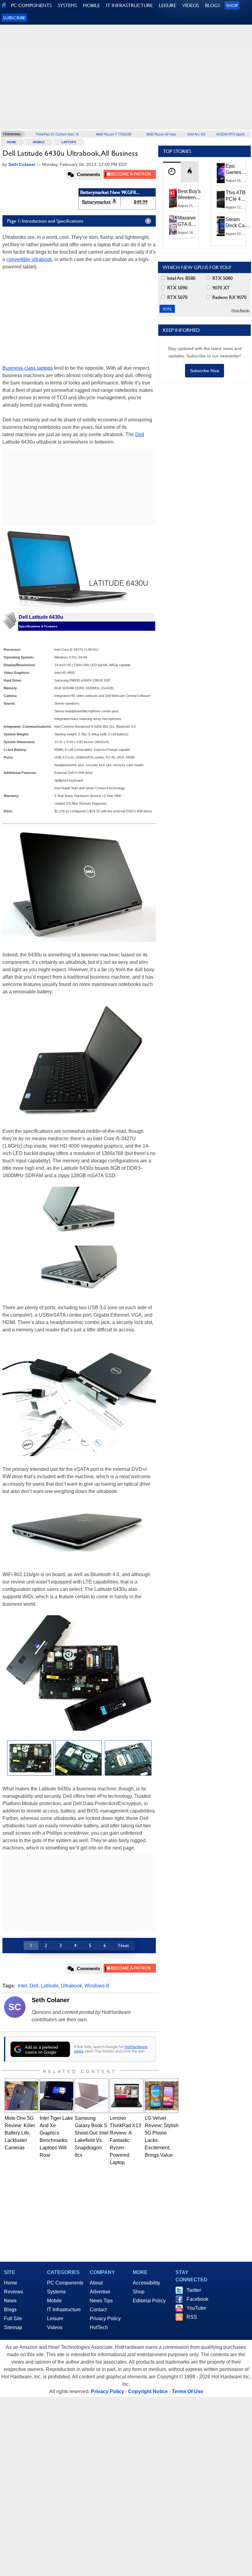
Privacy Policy (105, 2318)
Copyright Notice (148, 2391)
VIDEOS (191, 5)
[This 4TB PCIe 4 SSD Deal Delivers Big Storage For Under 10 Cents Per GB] (221, 199)
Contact (98, 2310)
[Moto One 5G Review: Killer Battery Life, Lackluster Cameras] (22, 2096)
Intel (22, 1986)
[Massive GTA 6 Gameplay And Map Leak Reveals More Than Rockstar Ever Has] (173, 225)
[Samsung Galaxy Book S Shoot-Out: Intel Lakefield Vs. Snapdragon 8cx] (92, 2096)
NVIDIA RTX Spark (231, 134)
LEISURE (167, 5)
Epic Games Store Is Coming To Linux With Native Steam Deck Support (237, 170)
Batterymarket (96, 202)
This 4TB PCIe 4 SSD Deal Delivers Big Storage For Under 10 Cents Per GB (237, 196)
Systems (56, 2292)
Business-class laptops (28, 368)
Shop (232, 5)
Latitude (50, 1986)
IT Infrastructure (64, 2310)
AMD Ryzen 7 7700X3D (114, 134)
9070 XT (220, 288)
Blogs (10, 2310)
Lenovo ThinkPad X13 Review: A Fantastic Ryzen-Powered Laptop (125, 2140)
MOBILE (91, 5)
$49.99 (141, 202)
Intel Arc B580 (181, 278)
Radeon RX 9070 (229, 297)
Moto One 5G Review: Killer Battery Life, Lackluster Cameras (20, 2133)
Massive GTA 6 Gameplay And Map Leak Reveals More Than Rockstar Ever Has (189, 221)
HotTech (99, 2327)
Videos (55, 2327)
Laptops (69, 142)
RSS (192, 2317)
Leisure (55, 2318)
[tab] (172, 172)
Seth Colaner (51, 2000)
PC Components (65, 2283)
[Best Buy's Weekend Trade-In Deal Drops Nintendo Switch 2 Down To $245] (173, 198)
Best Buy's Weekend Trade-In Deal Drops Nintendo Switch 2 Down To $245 (189, 195)
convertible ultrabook (29, 259)
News (10, 2301)
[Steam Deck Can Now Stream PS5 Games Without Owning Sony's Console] (221, 226)
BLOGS (213, 5)
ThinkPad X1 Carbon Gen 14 (57, 134)
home (12, 142)
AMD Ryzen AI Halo (161, 134)
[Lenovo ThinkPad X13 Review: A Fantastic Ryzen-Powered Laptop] (127, 2096)
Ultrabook (71, 1986)
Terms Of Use (187, 2391)
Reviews (14, 2292)
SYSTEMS (67, 5)
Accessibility (146, 2283)
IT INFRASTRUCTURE (129, 5)
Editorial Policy (149, 2301)
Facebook (197, 2299)
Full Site (13, 2318)
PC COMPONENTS (31, 5)
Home (11, 2283)
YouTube (196, 2308)
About (96, 2283)
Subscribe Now (205, 371)
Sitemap (13, 2327)
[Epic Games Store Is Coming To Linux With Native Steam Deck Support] (221, 173)
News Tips (101, 2301)
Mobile (39, 142)
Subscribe (14, 18)
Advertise (100, 2292)
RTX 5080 (222, 278)
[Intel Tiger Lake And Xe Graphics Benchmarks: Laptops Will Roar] (57, 2096)
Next (124, 1945)
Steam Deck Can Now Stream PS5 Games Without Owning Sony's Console (236, 223)
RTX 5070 (177, 297)
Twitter (194, 2290)
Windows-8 (97, 1986)
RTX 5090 (177, 288)
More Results (240, 310)
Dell (140, 435)
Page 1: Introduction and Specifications (45, 221)
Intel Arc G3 (196, 134)
